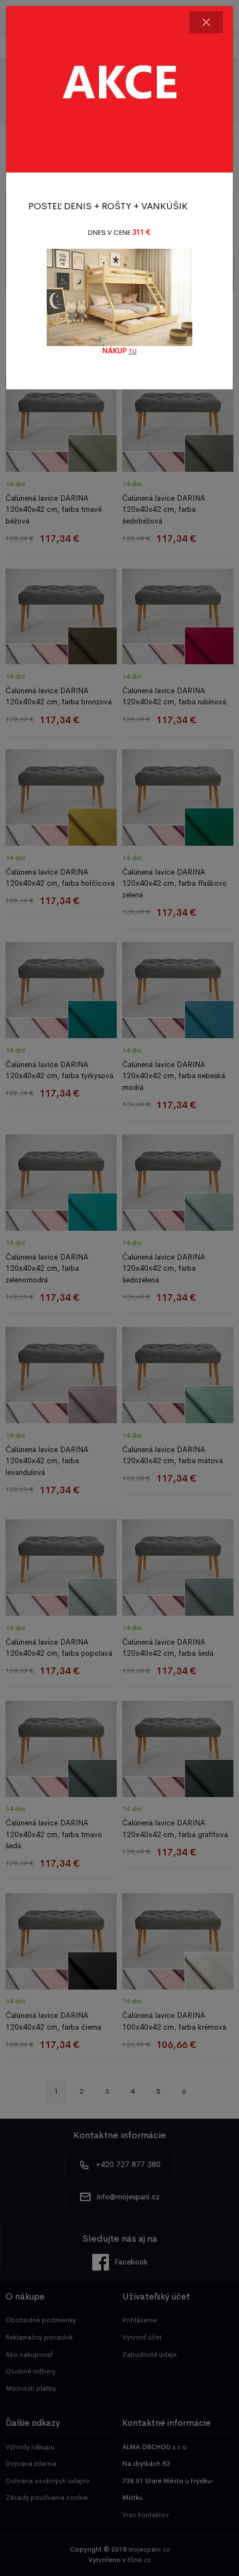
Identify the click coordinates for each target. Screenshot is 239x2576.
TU (133, 351)
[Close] (206, 22)
